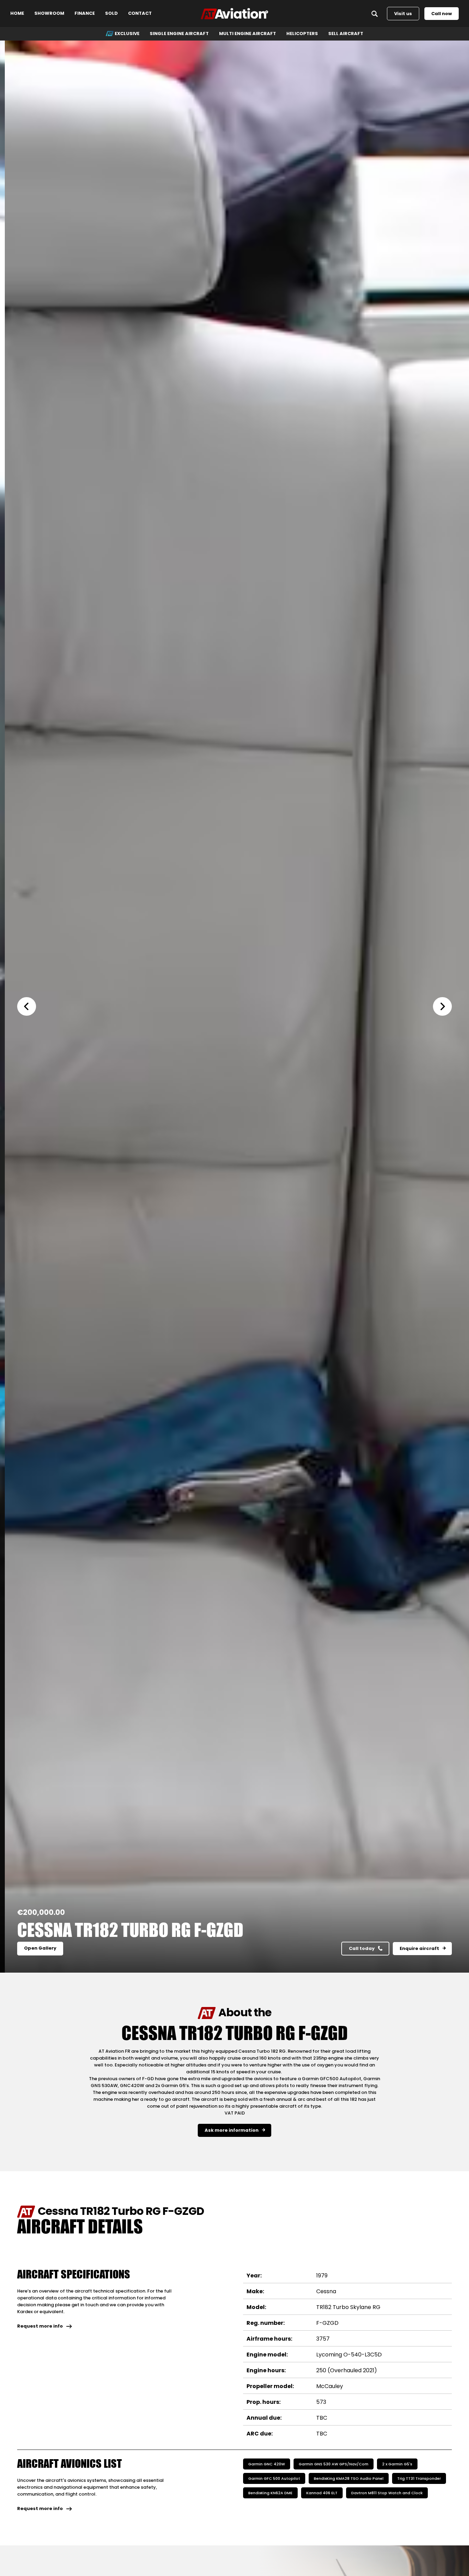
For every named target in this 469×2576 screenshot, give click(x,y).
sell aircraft (346, 34)
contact (140, 14)
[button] (31, 1006)
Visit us (403, 14)
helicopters (302, 34)
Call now (442, 14)
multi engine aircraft (248, 34)
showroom (49, 14)
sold (111, 14)
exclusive (127, 34)
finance (85, 14)
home (17, 14)
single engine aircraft (179, 34)
